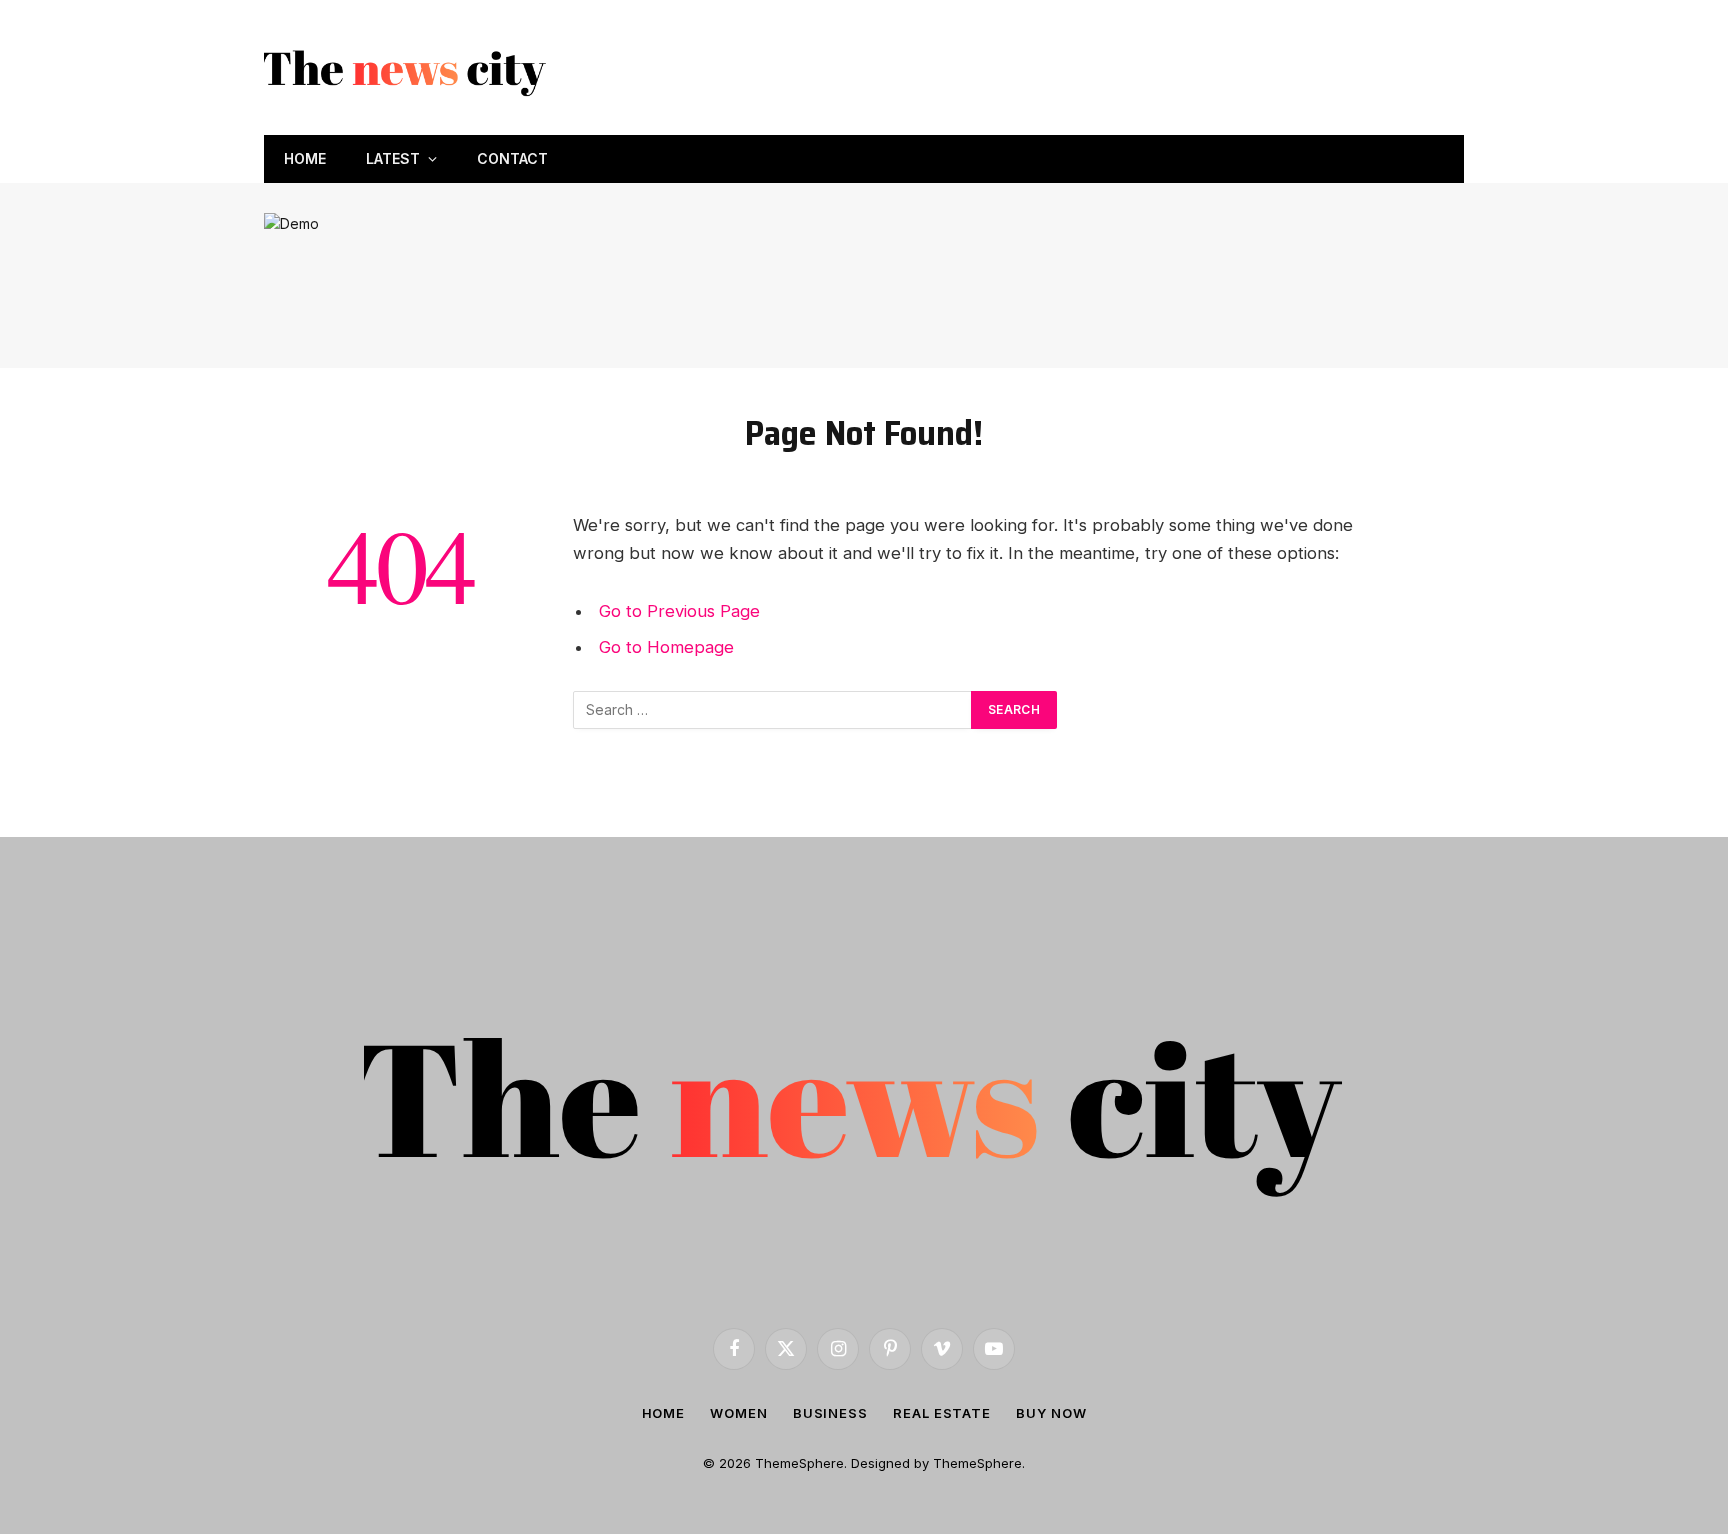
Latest (393, 158)
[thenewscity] (408, 67)
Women (739, 1413)
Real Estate (942, 1413)
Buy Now (1051, 1413)
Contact (512, 158)
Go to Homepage (666, 647)
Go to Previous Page (679, 611)
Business (830, 1413)
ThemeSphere (977, 1463)
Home (305, 158)
